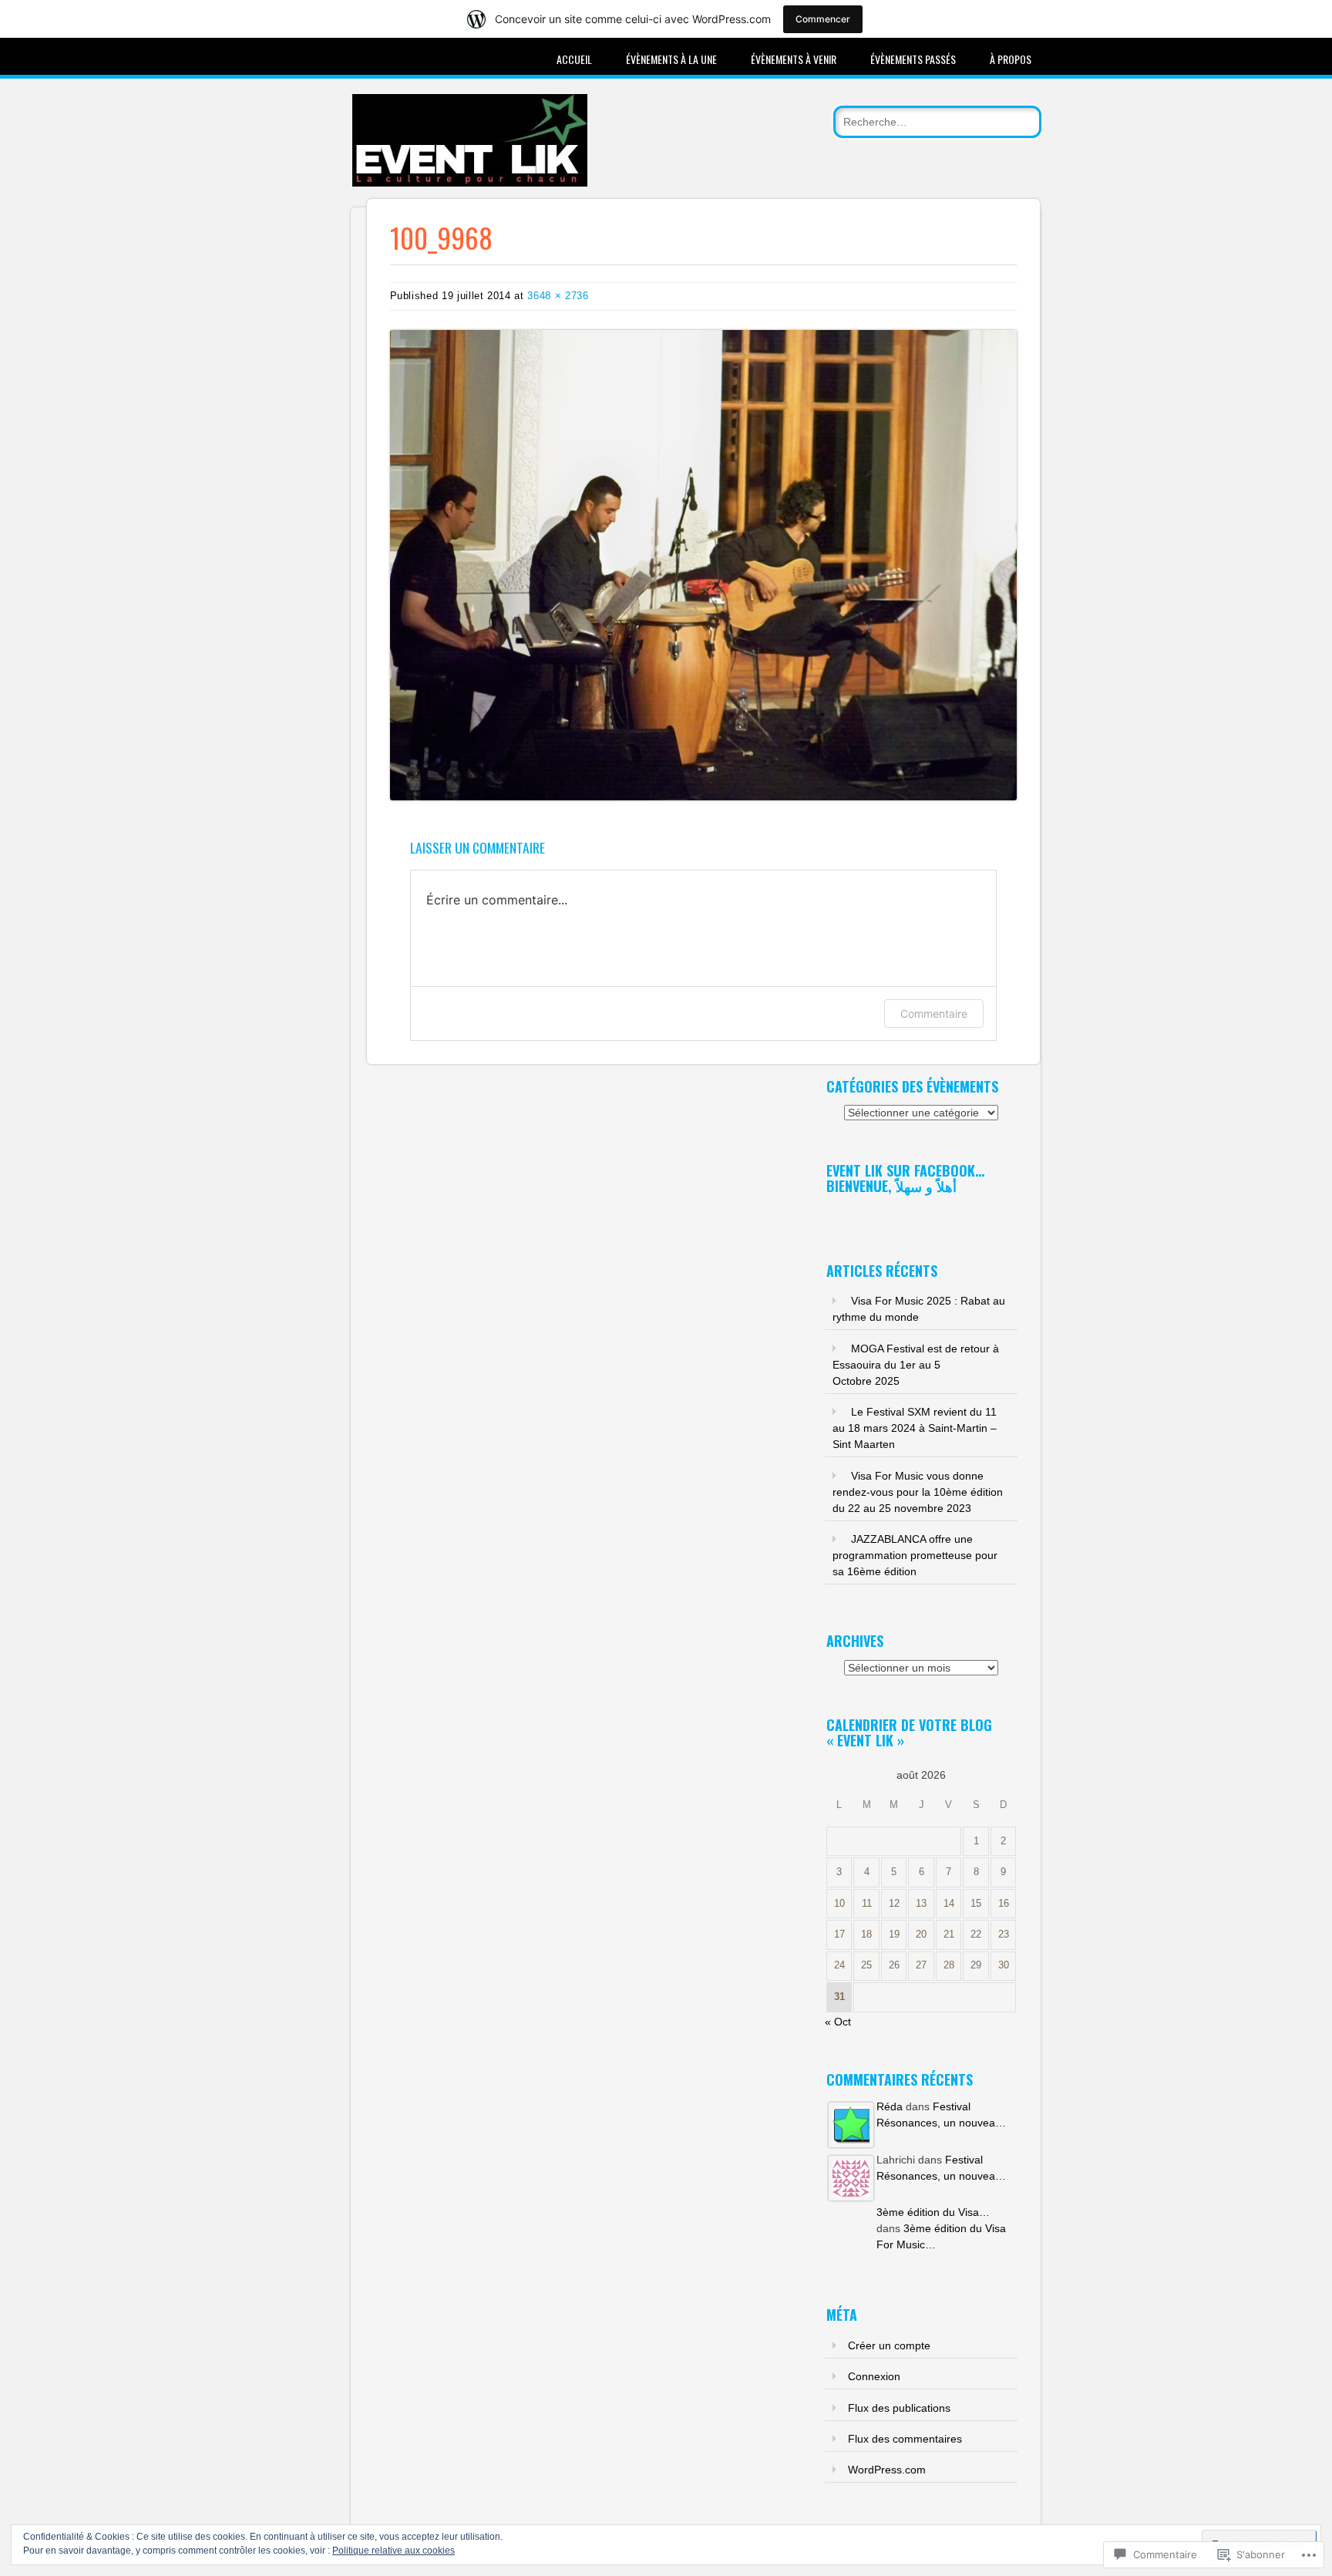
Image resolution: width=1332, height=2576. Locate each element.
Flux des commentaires (905, 2439)
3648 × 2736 (558, 296)
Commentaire (934, 1014)
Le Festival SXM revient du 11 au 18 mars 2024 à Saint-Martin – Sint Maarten (915, 1428)
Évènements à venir (794, 59)
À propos (1011, 59)
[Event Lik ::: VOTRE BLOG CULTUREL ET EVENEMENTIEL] (470, 183)
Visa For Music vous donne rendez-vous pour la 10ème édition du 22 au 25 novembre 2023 (918, 1492)
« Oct (838, 2022)
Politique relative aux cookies (394, 2551)
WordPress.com (887, 2470)
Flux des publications (899, 2408)
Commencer (823, 19)
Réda (890, 2106)
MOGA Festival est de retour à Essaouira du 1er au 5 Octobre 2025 (916, 1365)
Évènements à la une (671, 59)
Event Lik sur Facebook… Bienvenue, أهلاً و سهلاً (905, 1178)
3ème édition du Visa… (933, 2212)
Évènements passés (913, 59)
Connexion (874, 2376)
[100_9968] (704, 796)
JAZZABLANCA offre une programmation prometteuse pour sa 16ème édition (915, 1555)
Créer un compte (889, 2345)
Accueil (574, 59)
